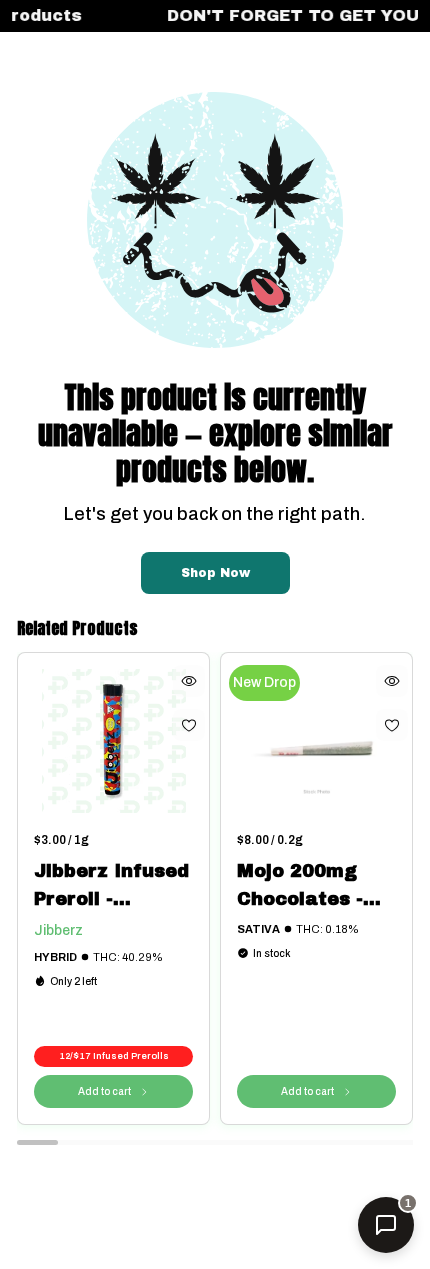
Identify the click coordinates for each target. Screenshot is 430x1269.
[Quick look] (189, 681)
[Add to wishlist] (189, 725)
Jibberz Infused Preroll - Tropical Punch (111, 887)
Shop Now (215, 573)
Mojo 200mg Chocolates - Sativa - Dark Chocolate (303, 887)
